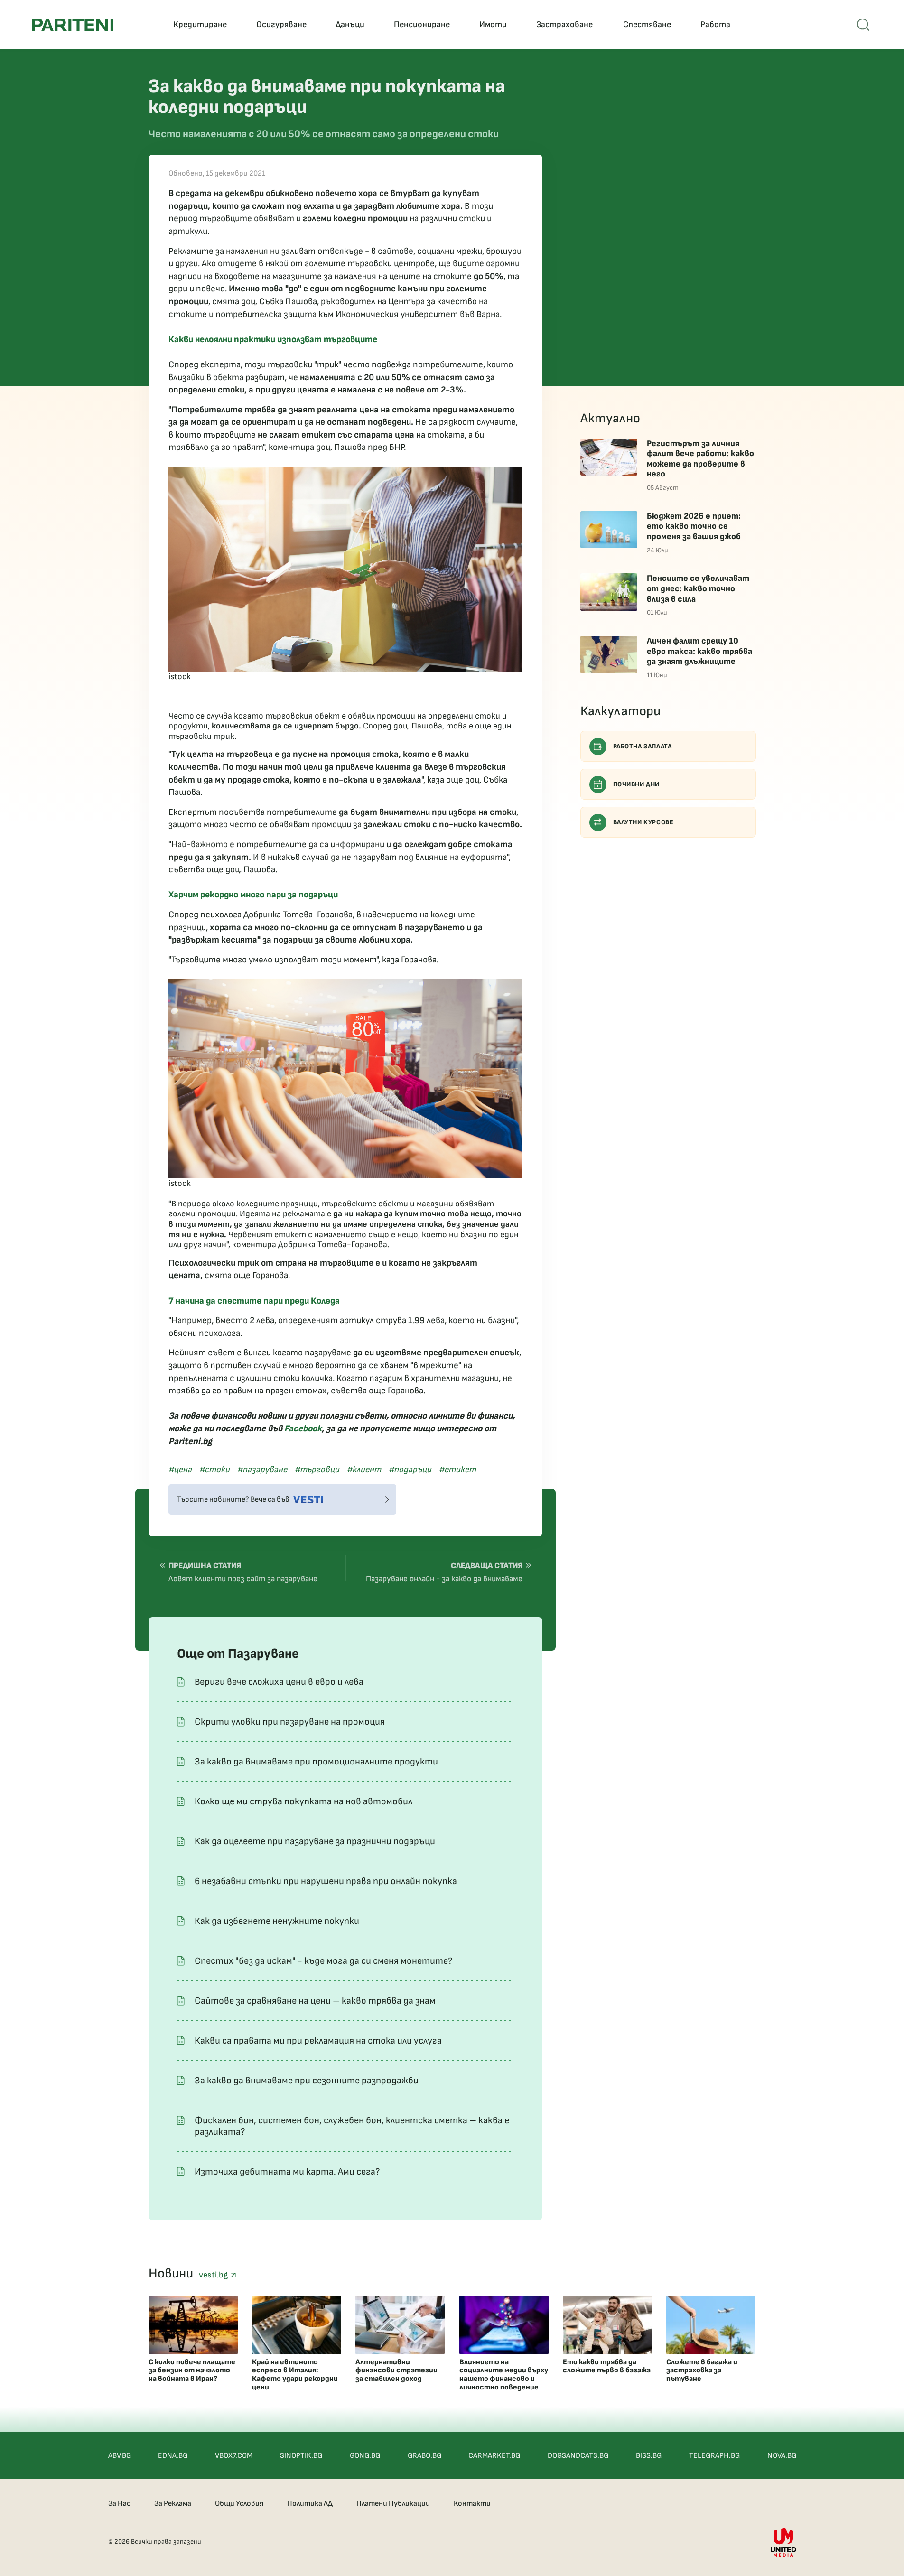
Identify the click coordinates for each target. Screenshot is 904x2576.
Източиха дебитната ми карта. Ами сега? (287, 2172)
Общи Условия (239, 2504)
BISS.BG (649, 2456)
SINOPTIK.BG (301, 2456)
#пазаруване (262, 1470)
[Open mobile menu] (863, 25)
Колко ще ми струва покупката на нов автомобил (303, 1801)
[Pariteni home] (73, 25)
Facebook (303, 1429)
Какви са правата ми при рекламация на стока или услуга (318, 2041)
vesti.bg (214, 2275)
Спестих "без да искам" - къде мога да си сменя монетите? (323, 1961)
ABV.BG (120, 2456)
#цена (180, 1470)
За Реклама (173, 2504)
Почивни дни (637, 784)
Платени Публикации (393, 2504)
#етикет (457, 1470)
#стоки (214, 1470)
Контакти (472, 2504)
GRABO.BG (424, 2456)
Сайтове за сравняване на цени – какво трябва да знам (315, 2001)
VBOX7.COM (234, 2456)
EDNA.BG (173, 2456)
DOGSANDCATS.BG (578, 2456)
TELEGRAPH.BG (714, 2456)
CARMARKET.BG (494, 2456)
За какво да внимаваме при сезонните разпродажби (307, 2081)
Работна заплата (643, 746)
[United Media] (783, 2542)
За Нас (119, 2504)
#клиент (364, 1470)
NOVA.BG (782, 2456)
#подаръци (410, 1470)
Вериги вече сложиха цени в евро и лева (279, 1682)
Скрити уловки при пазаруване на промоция (290, 1722)
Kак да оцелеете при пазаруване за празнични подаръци (315, 1841)
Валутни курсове (643, 822)
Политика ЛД (310, 2504)
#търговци (317, 1470)
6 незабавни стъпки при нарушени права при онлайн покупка (326, 1881)
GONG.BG (365, 2456)
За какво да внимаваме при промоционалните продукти (316, 1762)
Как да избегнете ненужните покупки (277, 1921)
